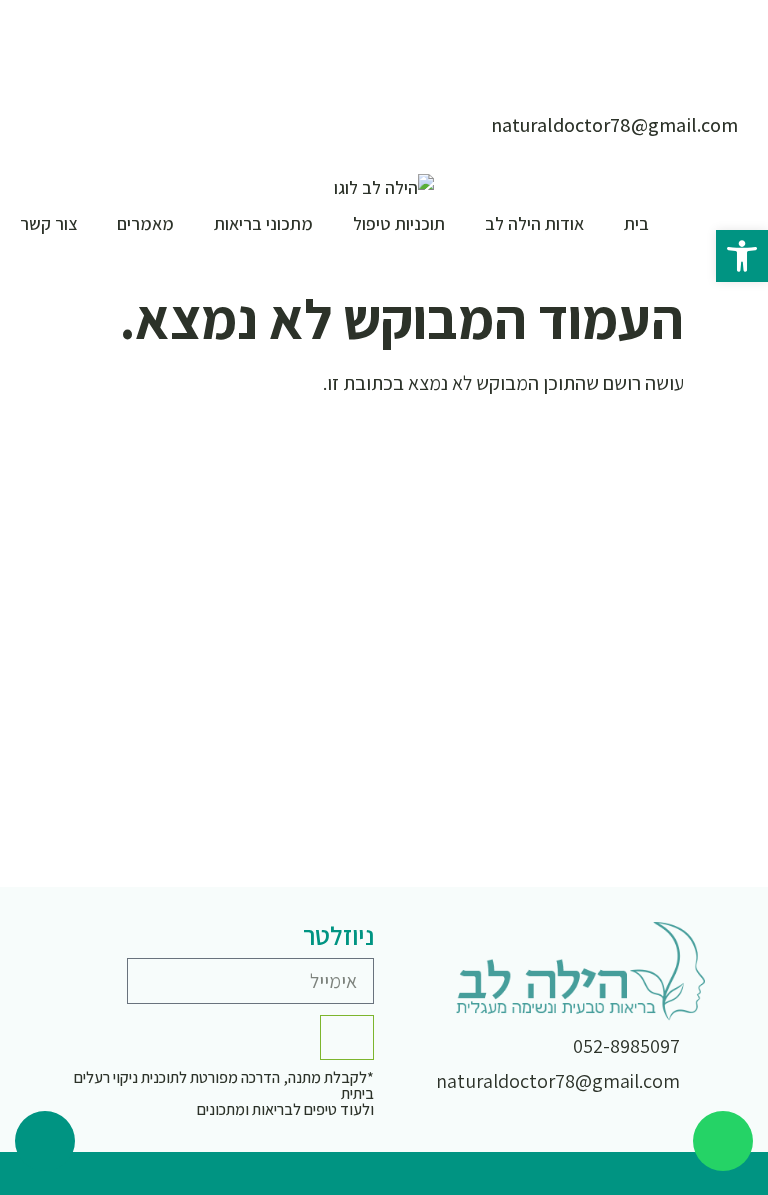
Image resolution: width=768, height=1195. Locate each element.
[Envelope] (712, 1174)
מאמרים (145, 223)
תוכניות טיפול (399, 223)
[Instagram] (668, 1174)
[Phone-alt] (45, 1141)
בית (636, 223)
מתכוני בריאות (263, 223)
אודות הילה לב (534, 223)
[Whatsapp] (723, 1141)
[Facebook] (624, 1174)
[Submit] (347, 1037)
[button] (742, 256)
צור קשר (48, 223)
